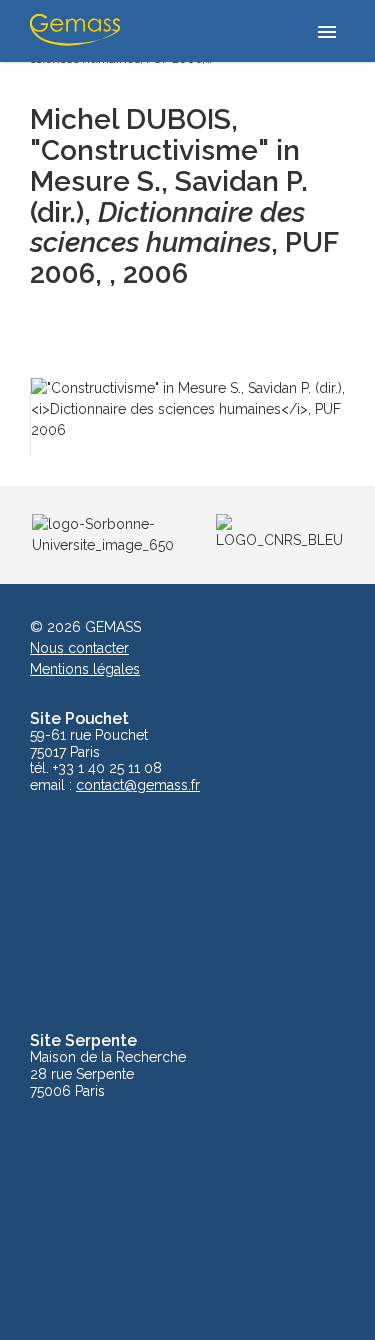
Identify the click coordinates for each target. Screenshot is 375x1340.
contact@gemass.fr (138, 785)
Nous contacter (79, 648)
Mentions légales (85, 669)
